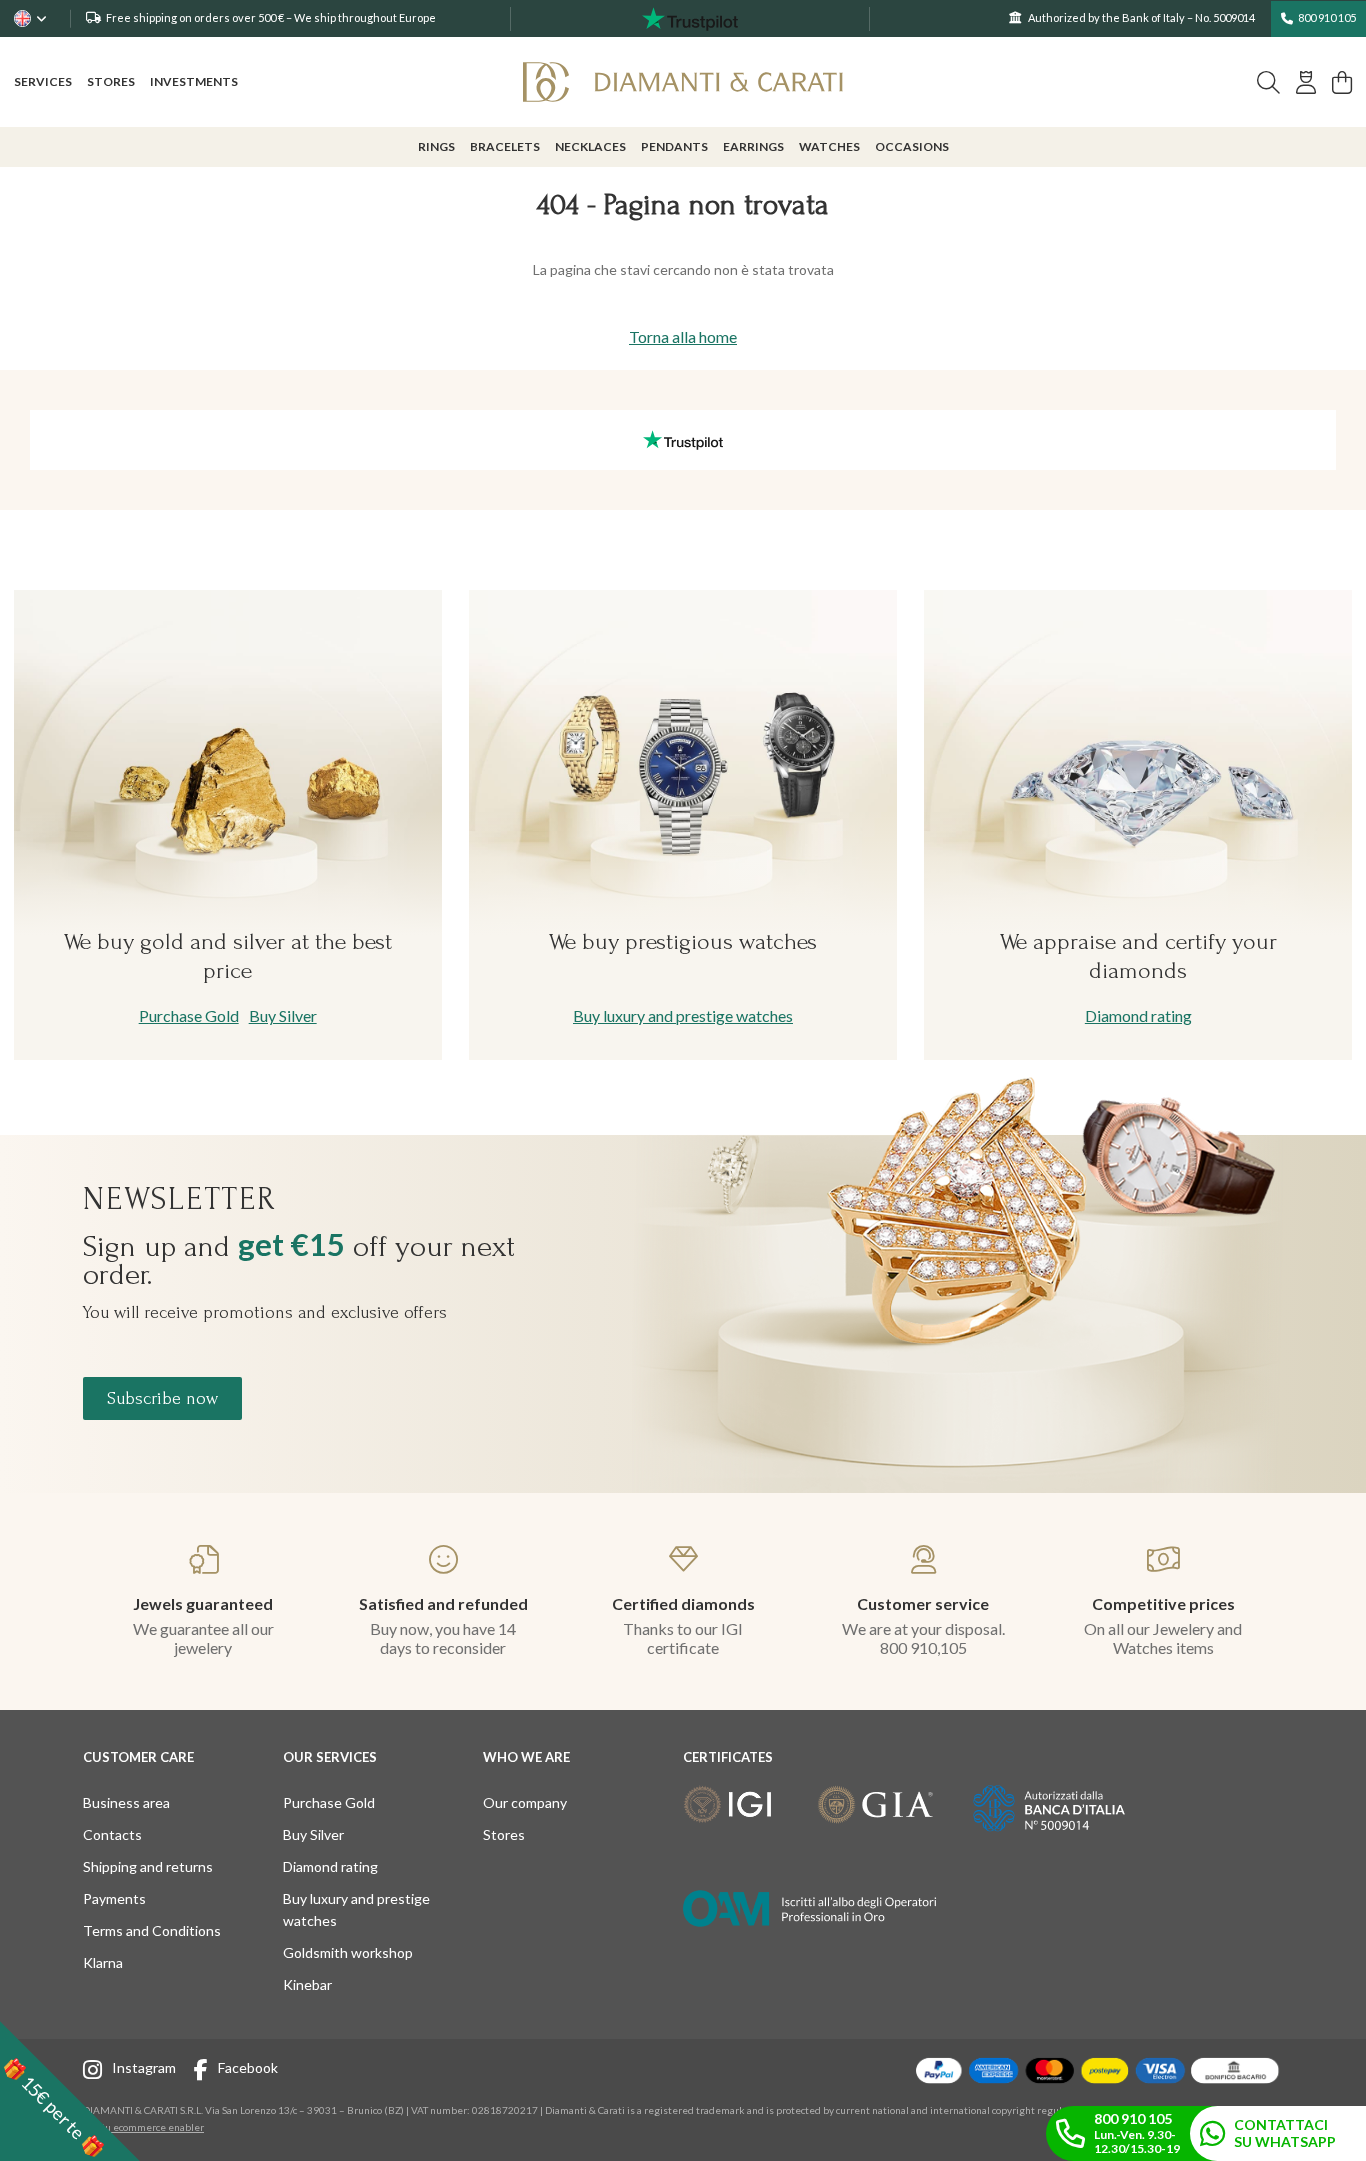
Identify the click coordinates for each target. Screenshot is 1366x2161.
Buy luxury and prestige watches (683, 1015)
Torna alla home (683, 336)
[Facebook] (206, 2072)
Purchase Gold (189, 1015)
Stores (111, 81)
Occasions (912, 146)
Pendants (674, 146)
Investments (194, 81)
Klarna (103, 1962)
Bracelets (505, 146)
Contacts (112, 1834)
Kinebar (307, 1984)
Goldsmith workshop (348, 1952)
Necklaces (590, 146)
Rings (436, 146)
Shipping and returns (148, 1866)
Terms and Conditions (152, 1930)
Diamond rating (1138, 1015)
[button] (70, 2091)
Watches (829, 146)
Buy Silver (283, 1015)
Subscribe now (162, 1398)
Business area (126, 1802)
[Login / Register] (1306, 82)
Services (43, 81)
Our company (525, 1802)
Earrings (753, 146)
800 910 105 (1327, 17)
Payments (114, 1898)
